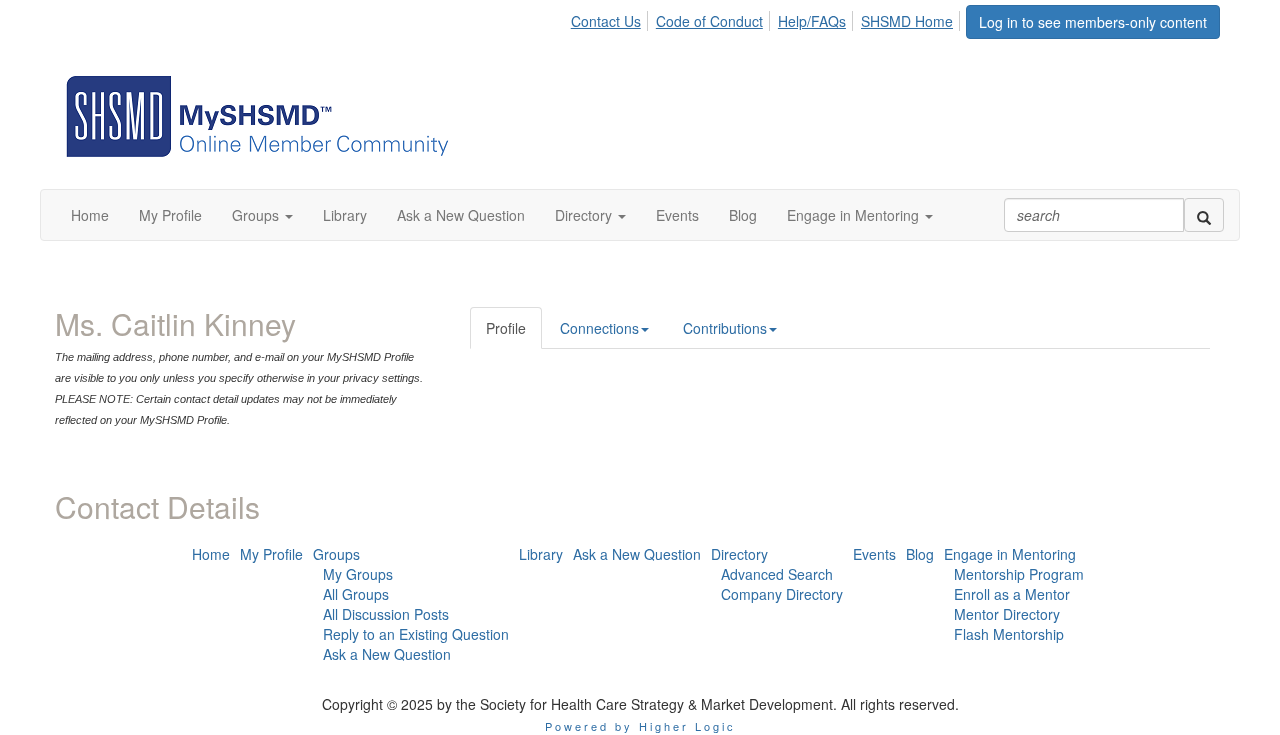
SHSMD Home (907, 21)
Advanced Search (777, 574)
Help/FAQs (812, 21)
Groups (336, 554)
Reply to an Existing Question (416, 634)
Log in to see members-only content (1093, 22)
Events (874, 554)
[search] (1204, 215)
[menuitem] (611, 18)
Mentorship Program (1019, 574)
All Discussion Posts (386, 614)
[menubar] (767, 18)
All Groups (356, 594)
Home (211, 554)
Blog (920, 554)
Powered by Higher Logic (640, 726)
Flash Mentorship (1009, 634)
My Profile (271, 554)
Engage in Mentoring (1010, 554)
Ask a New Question (387, 654)
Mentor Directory (1007, 614)
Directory (739, 554)
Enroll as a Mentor (1012, 594)
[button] (262, 215)
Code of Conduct (709, 21)
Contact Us (606, 21)
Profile (506, 328)
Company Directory (782, 594)
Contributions (725, 328)
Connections (599, 328)
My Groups (358, 574)
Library (541, 554)
